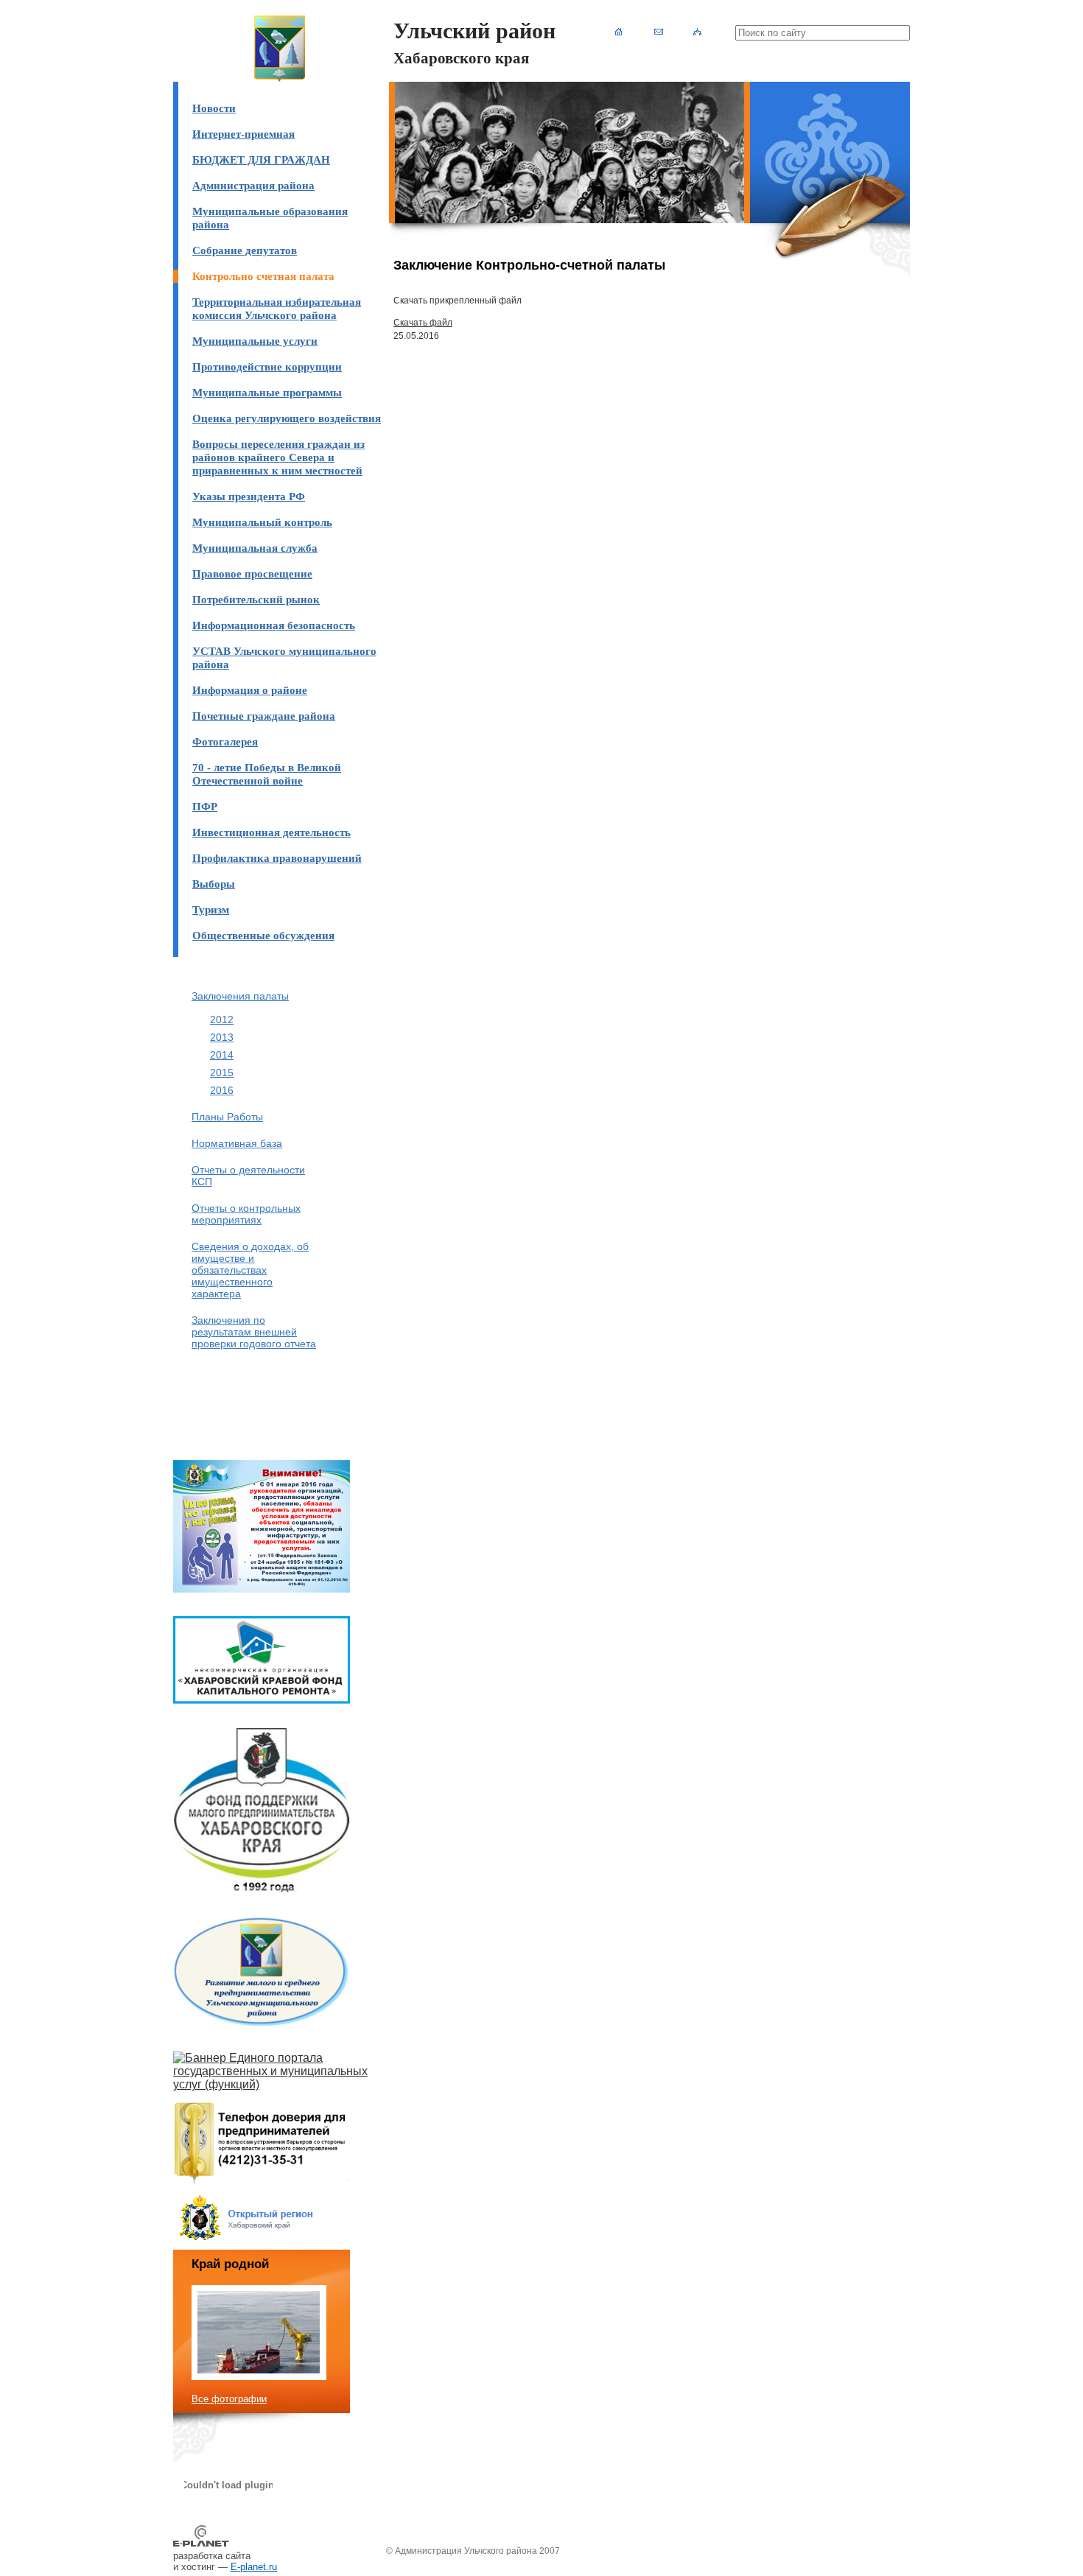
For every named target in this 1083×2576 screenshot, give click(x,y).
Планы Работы (227, 1117)
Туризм (211, 909)
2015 (222, 1073)
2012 (222, 1019)
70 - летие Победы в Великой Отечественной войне (267, 774)
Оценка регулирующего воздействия (287, 418)
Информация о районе (250, 690)
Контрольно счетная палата (263, 276)
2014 (222, 1055)
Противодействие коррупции (267, 366)
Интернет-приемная (243, 134)
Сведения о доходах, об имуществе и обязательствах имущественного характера (250, 1270)
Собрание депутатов (245, 250)
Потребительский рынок (256, 599)
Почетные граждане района (264, 716)
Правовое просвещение (252, 573)
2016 (222, 1090)
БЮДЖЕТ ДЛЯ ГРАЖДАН (261, 159)
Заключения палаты (240, 996)
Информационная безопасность (274, 625)
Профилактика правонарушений (277, 858)
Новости (214, 108)
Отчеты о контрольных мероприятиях (246, 1214)
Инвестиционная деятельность (271, 832)
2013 (222, 1037)
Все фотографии (229, 2399)
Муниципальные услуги (255, 341)
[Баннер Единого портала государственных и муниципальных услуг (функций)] (280, 2084)
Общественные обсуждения (263, 935)
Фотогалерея (225, 741)
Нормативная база (237, 1143)
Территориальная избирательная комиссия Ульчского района (277, 308)
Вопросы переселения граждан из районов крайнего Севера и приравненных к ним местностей (278, 457)
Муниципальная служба (255, 548)
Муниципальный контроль (262, 522)
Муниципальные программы (267, 392)
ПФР (205, 806)
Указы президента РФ (249, 496)
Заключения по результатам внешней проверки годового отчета (254, 1332)
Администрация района (253, 185)
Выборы (214, 884)
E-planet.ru (254, 2567)
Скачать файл (423, 323)
